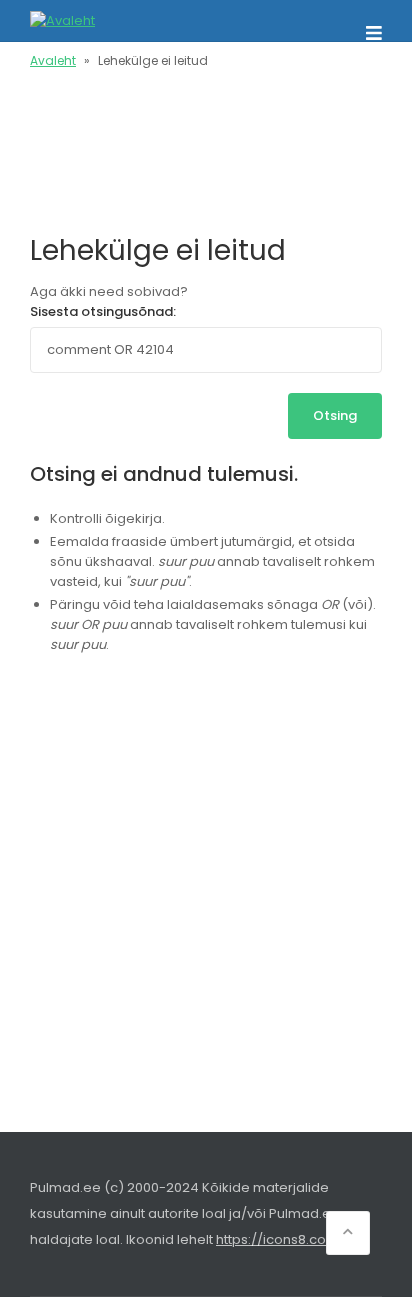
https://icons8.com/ (280, 1239)
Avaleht (53, 60)
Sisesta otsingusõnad (101, 311)
